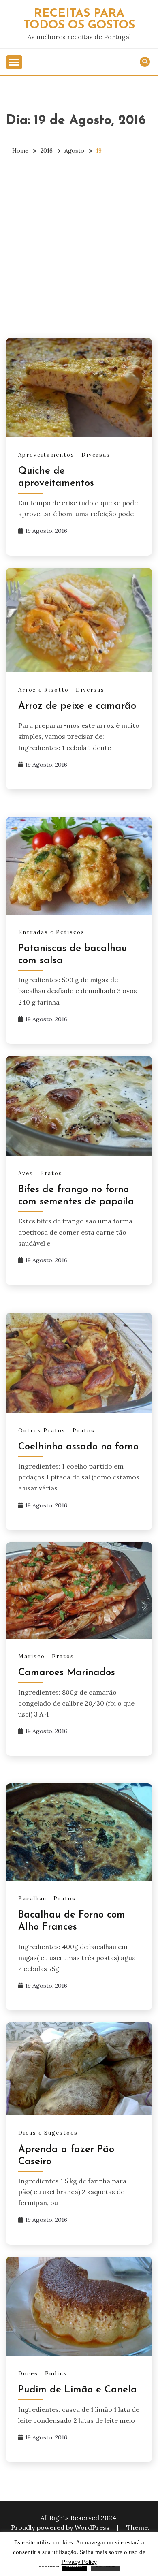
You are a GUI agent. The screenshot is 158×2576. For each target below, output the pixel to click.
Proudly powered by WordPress (61, 2527)
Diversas (96, 455)
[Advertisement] (79, 247)
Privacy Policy (79, 2562)
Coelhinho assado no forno (78, 1447)
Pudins (56, 2374)
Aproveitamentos (46, 455)
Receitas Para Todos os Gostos (79, 19)
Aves (26, 1173)
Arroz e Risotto (44, 690)
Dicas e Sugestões (48, 2133)
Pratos (51, 1173)
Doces (28, 2374)
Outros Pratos (42, 1431)
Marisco (32, 1656)
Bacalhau (32, 1899)
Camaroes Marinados (67, 1673)
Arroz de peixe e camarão (77, 706)
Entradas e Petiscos (51, 932)
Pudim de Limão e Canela (78, 2390)
